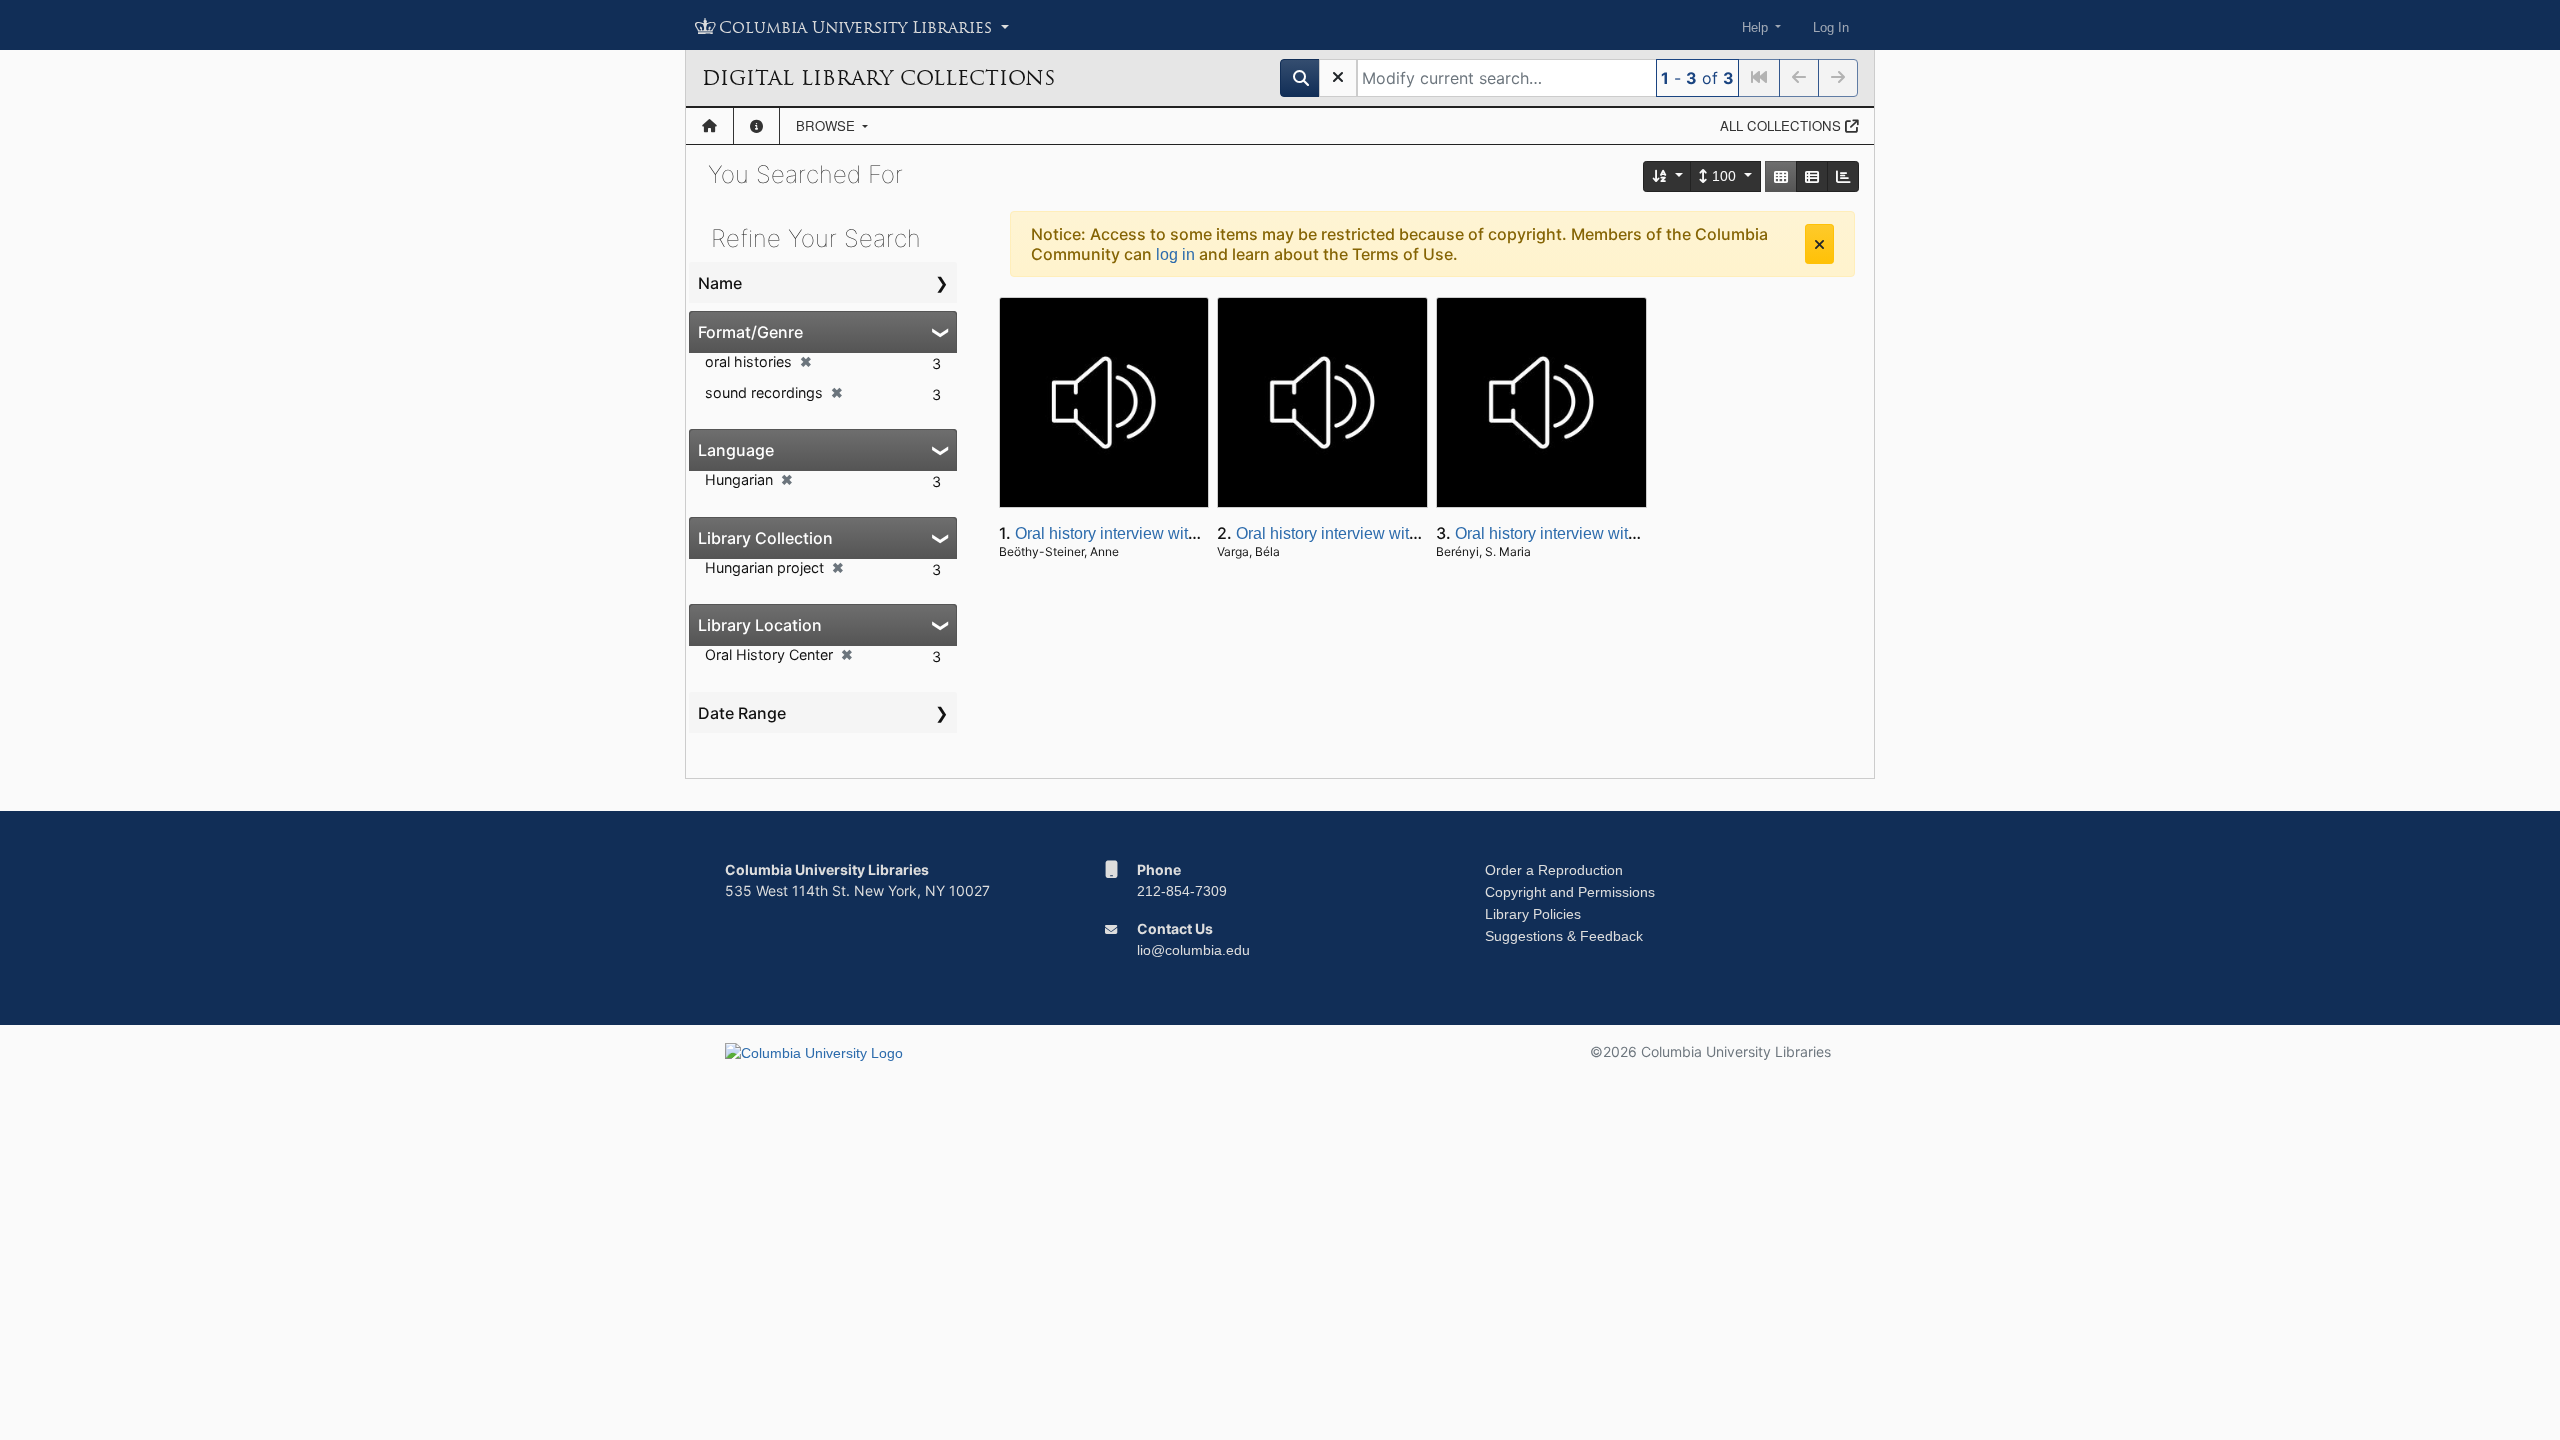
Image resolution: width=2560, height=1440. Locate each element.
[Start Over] (1338, 78)
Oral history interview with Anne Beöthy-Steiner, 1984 (1203, 533)
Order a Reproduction (1554, 870)
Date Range (742, 713)
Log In (1831, 27)
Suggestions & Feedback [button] (1564, 936)
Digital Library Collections (878, 78)
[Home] (709, 126)
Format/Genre (750, 332)
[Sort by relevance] (1668, 176)
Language (736, 450)
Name (720, 283)
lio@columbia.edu (1193, 950)
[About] (756, 126)
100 (1724, 176)
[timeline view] (1843, 176)
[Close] (1819, 244)
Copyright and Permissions (1570, 892)
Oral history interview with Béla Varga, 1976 (1390, 533)
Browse (827, 125)
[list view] (1812, 176)
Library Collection (765, 538)
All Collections (1782, 125)
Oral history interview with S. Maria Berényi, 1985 (1629, 533)
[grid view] (1781, 176)
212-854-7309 (1182, 891)
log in (1175, 254)
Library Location (760, 625)
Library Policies (1533, 914)
